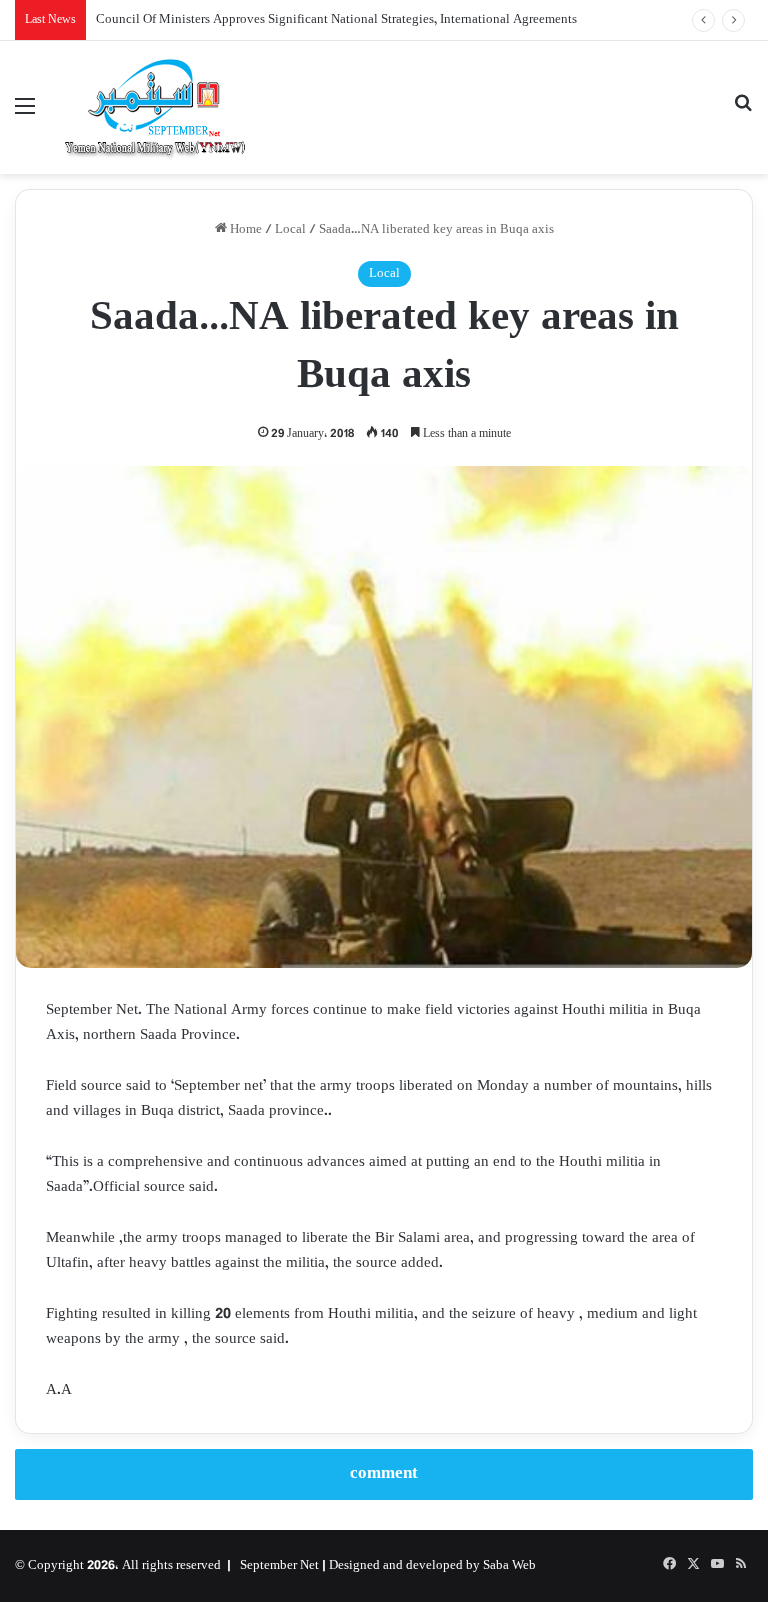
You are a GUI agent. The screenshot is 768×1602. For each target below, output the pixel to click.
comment (384, 1474)
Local (290, 230)
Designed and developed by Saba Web (432, 1566)
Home (244, 230)
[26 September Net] (156, 107)
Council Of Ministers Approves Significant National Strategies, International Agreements (336, 20)
